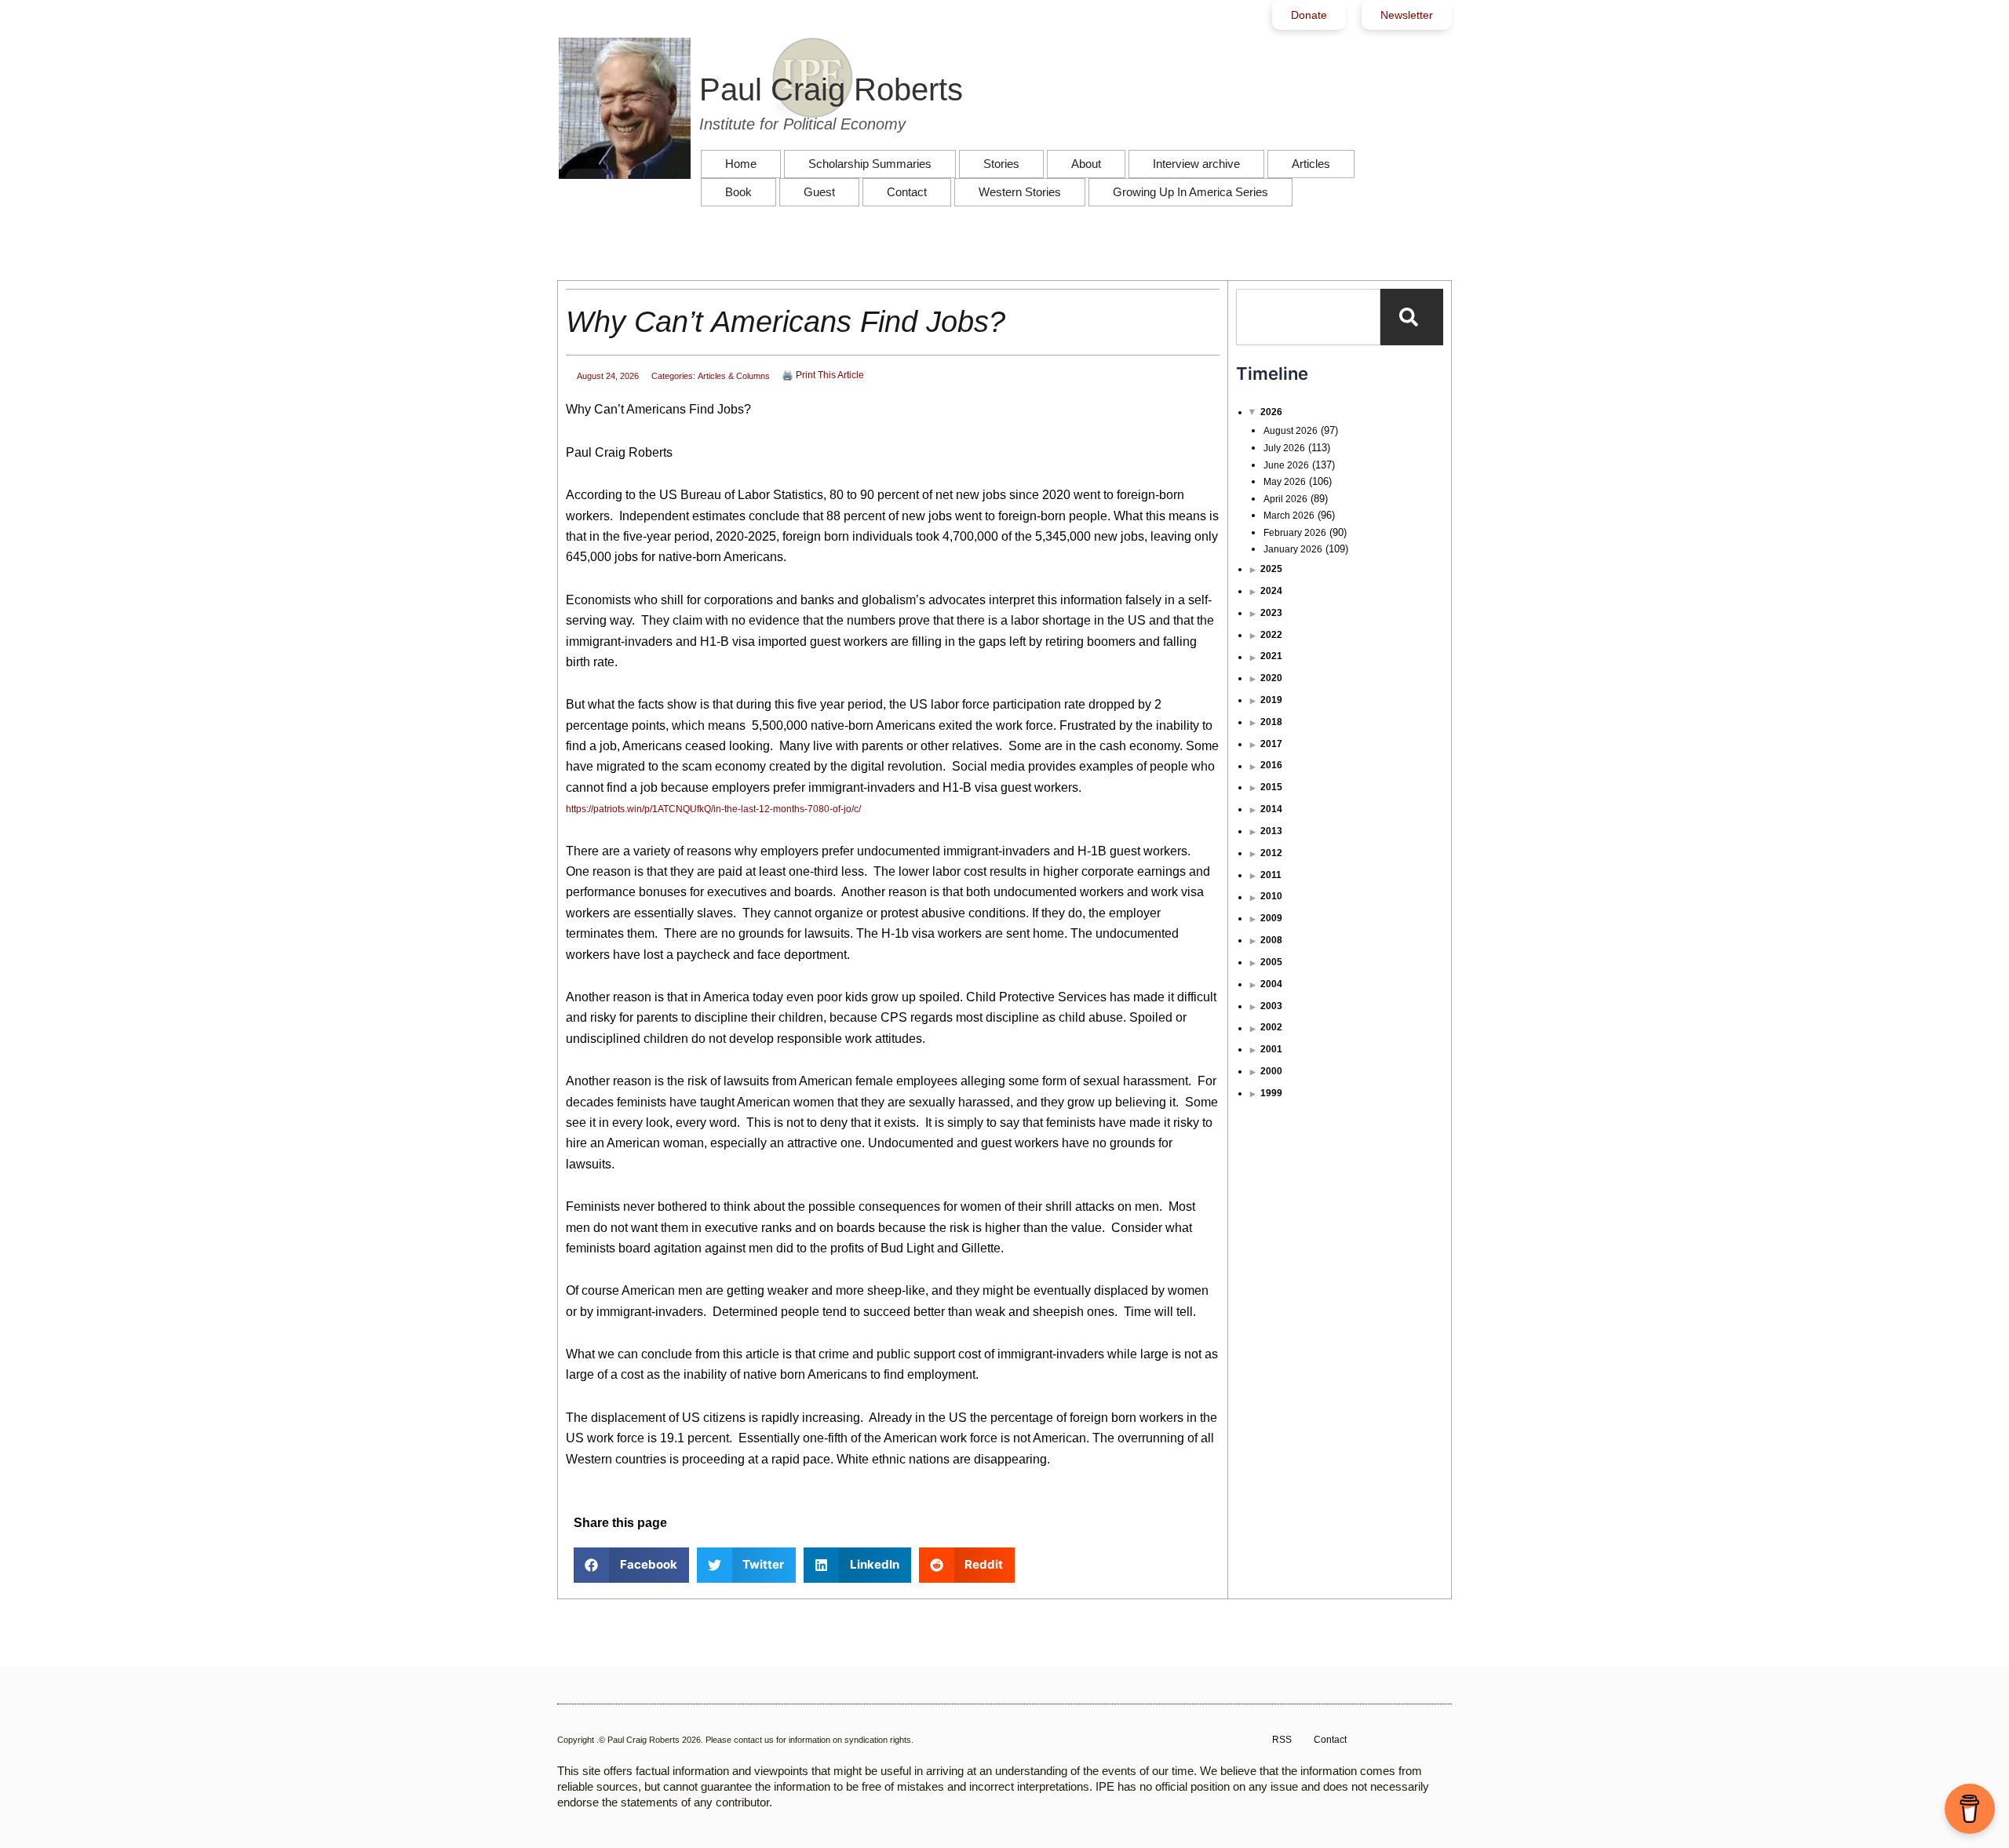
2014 (1271, 809)
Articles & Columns (734, 376)
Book (738, 192)
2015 (1271, 787)
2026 (1271, 412)
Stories (1001, 164)
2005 (1271, 962)
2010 (1271, 896)
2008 (1271, 940)
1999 (1271, 1093)
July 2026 (1284, 448)
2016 (1271, 765)
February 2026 (1295, 533)
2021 (1271, 656)
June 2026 (1286, 465)
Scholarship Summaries (870, 164)
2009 (1271, 918)
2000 (1271, 1071)
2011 (1271, 875)
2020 (1271, 678)
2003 (1271, 1006)
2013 (1271, 831)
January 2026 (1293, 549)
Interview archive (1196, 164)
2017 (1271, 744)
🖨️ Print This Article (823, 375)
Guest (819, 192)
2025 (1271, 569)
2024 (1271, 591)
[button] (631, 1565)
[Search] (1412, 317)
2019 (1271, 700)
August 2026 (1291, 431)
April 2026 (1285, 499)
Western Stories (1020, 192)
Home (741, 164)
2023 (1271, 613)
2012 (1271, 853)
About (1086, 164)
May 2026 (1285, 482)
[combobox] (1308, 317)
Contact (907, 192)
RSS (1282, 1740)
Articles (1311, 164)
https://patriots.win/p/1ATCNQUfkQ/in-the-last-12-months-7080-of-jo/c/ (713, 809)
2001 (1271, 1049)
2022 (1271, 635)
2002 (1271, 1027)
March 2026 (1289, 516)
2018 (1271, 722)
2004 (1271, 984)
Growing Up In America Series (1190, 192)
